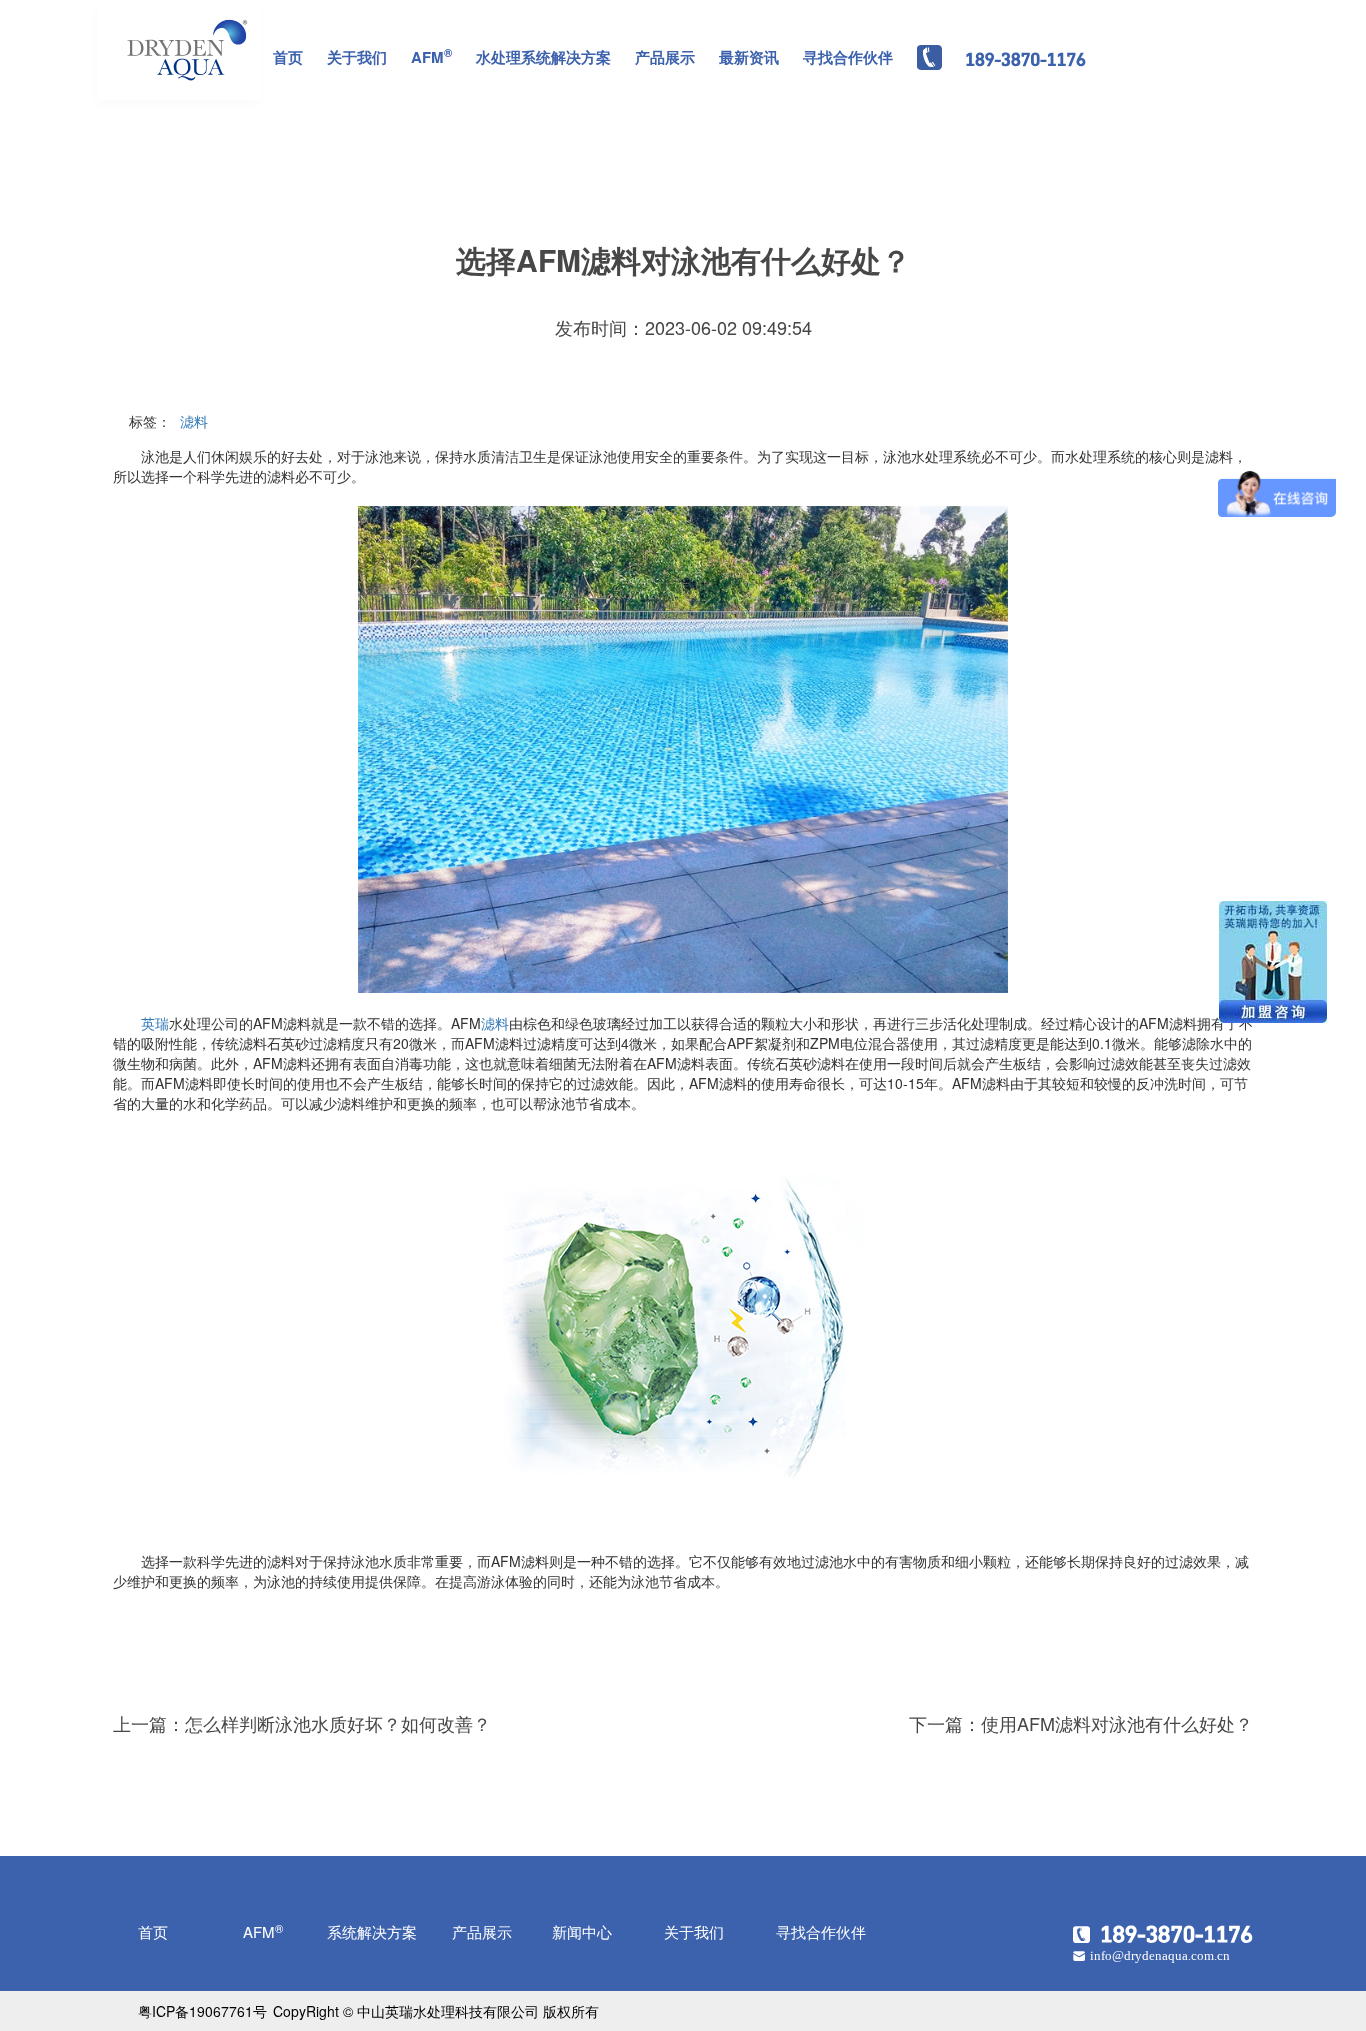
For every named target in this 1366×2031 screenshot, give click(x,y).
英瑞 (155, 1023)
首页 (288, 57)
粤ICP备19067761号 (202, 2011)
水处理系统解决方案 (543, 57)
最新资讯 (749, 57)
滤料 (194, 421)
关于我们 (357, 57)
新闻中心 (582, 1931)
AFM (431, 56)
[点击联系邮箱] (1163, 1954)
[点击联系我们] (1163, 1931)
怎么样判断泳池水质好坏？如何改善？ (338, 1723)
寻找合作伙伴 (848, 57)
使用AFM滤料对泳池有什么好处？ (1117, 1723)
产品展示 (665, 57)
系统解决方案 (372, 1931)
